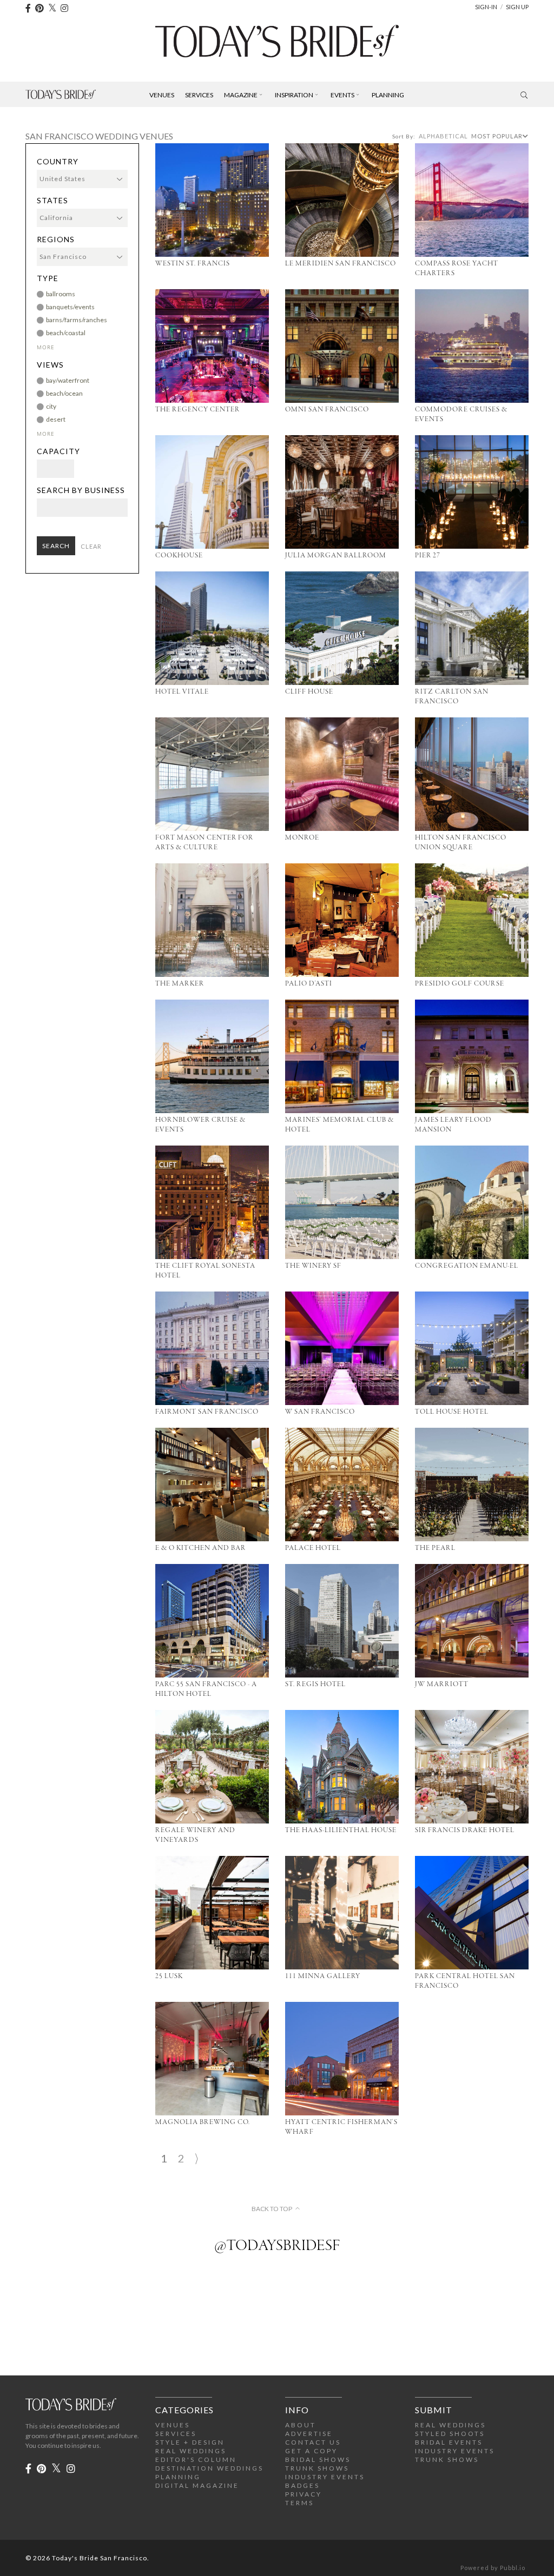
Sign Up (517, 7)
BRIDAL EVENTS (449, 2442)
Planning (388, 95)
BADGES (302, 2485)
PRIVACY (304, 2494)
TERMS (299, 2503)
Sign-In (486, 7)
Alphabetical (443, 136)
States (52, 201)
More (46, 347)
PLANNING (178, 2477)
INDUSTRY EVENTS (325, 2477)
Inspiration (294, 95)
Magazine (241, 95)
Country (58, 162)
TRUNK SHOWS (317, 2468)
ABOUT (301, 2425)
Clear (91, 546)
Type (48, 278)
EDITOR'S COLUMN (196, 2459)
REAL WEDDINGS (191, 2451)
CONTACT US (313, 2442)
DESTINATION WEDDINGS (209, 2468)
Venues (162, 95)
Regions (56, 239)
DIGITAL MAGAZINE (197, 2485)
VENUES (173, 2425)
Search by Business (81, 490)
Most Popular (497, 136)
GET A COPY (311, 2451)
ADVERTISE (309, 2434)
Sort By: (404, 136)
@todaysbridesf (277, 2246)
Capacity (58, 451)
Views (50, 365)
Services (199, 95)
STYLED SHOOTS (450, 2434)
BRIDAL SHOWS (318, 2459)
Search (56, 546)
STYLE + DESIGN (190, 2442)
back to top (272, 2209)
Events (342, 95)
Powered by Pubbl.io (493, 2568)
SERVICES (176, 2434)
